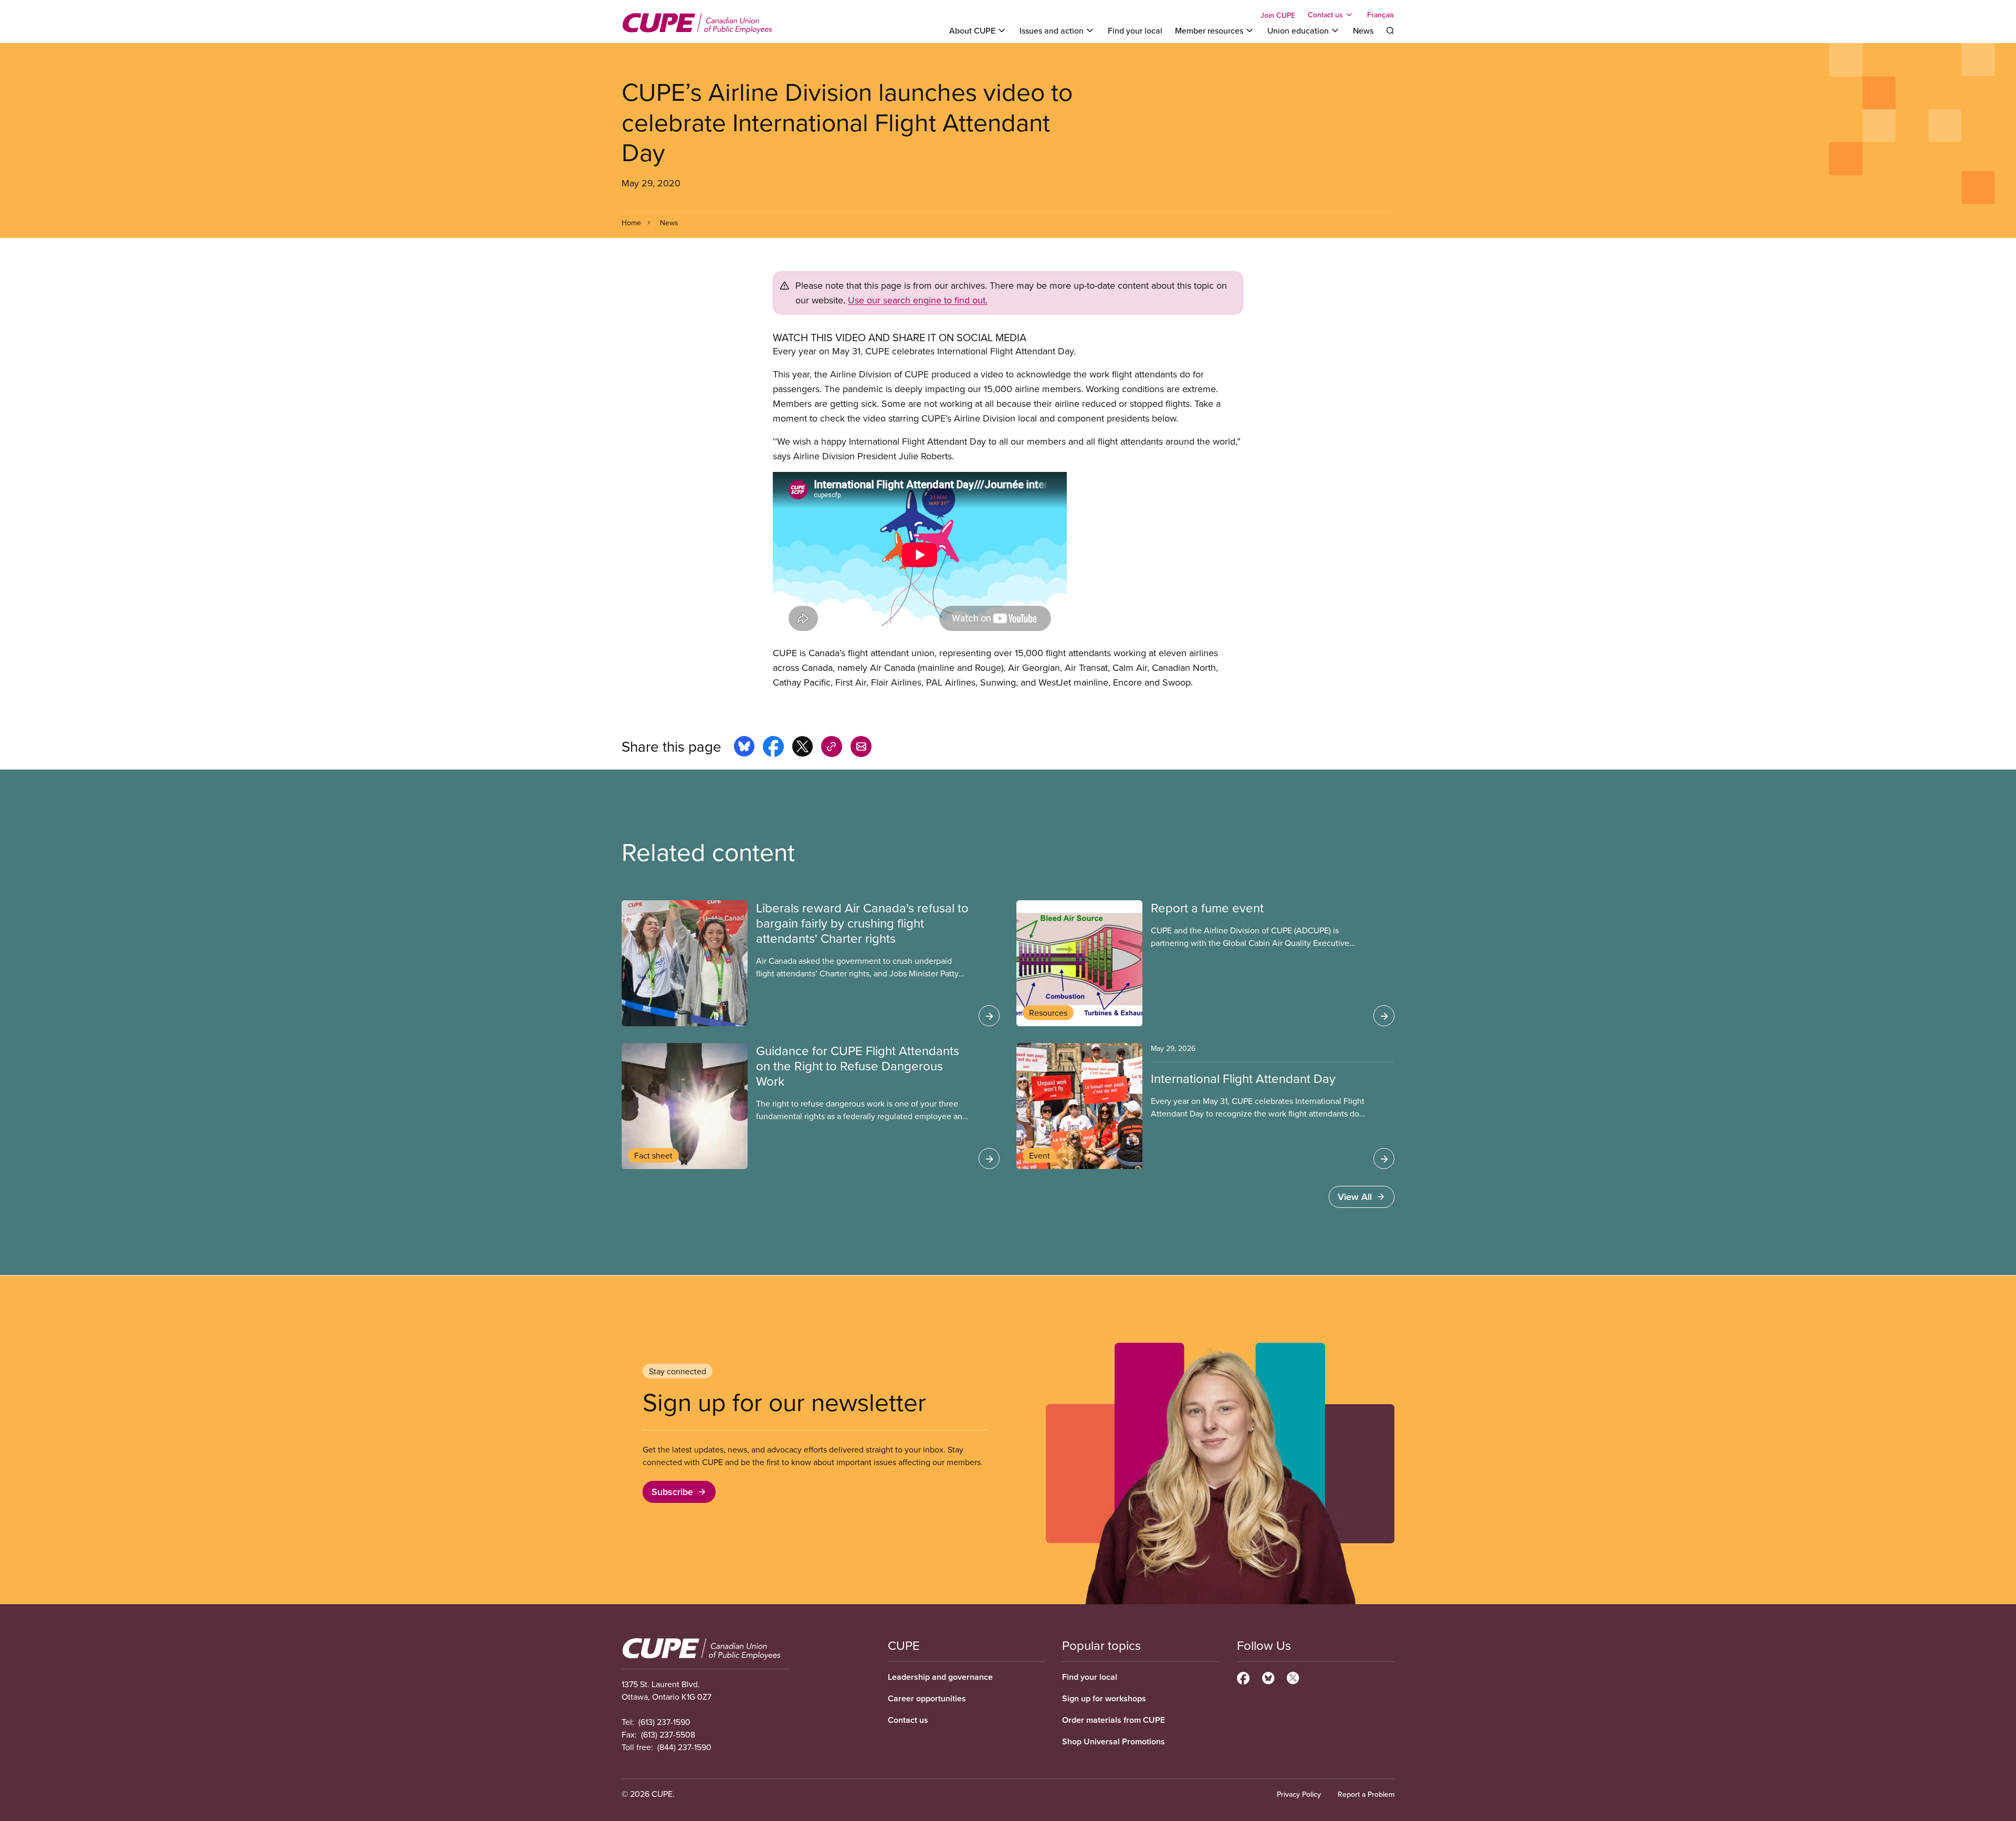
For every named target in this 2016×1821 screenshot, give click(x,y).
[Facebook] (1243, 1677)
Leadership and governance (940, 1677)
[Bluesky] (1268, 1677)
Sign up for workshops (1104, 1698)
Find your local (1135, 30)
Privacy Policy (1299, 1794)
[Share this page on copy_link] (832, 748)
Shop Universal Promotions (1114, 1741)
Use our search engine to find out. (918, 300)
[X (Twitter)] (1293, 1677)
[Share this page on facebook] (773, 748)
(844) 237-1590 (684, 1747)
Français (1381, 15)
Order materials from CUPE (1114, 1720)
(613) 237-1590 (664, 1722)
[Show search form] (1390, 30)
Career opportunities (927, 1698)
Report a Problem (1366, 1794)
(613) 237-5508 (668, 1734)
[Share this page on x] (802, 748)
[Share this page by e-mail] (861, 748)
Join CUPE (1278, 15)
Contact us (908, 1720)
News (1363, 30)
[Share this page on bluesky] (744, 748)
